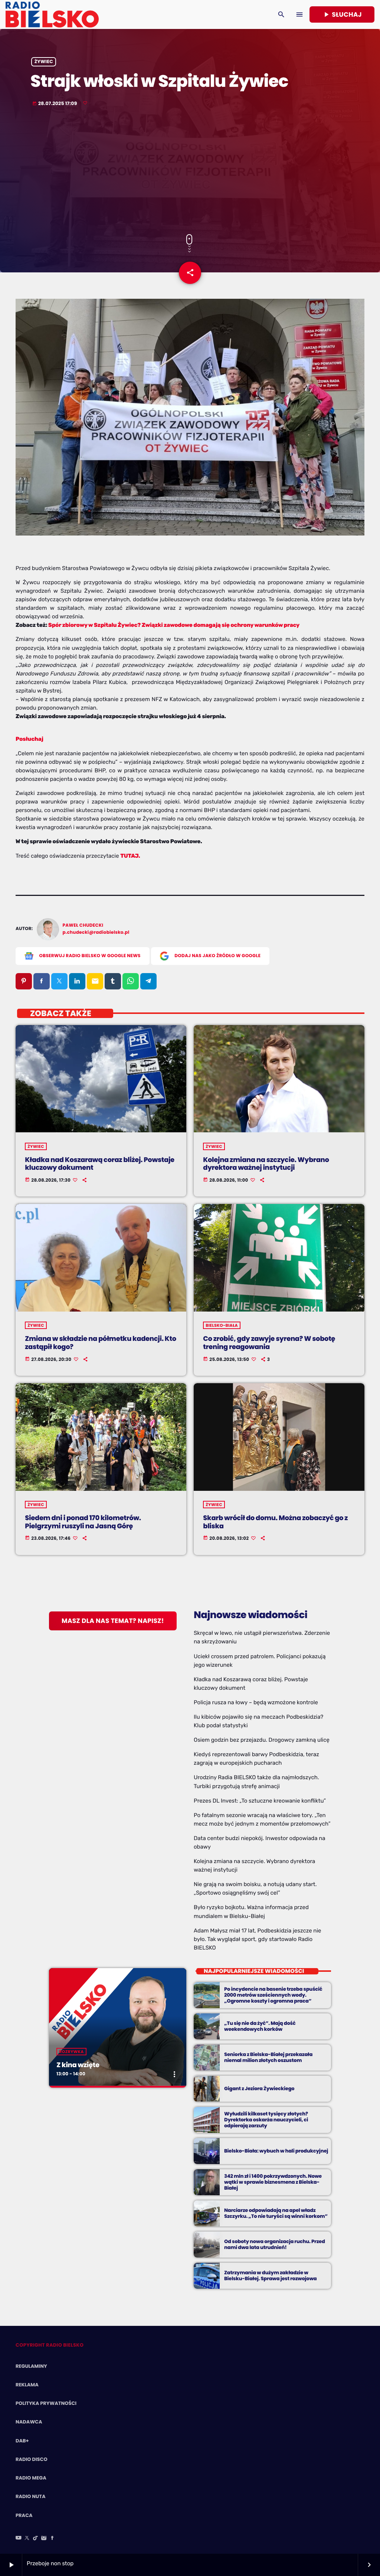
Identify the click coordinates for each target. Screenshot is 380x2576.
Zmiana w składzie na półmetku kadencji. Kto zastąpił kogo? (101, 1343)
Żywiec (44, 62)
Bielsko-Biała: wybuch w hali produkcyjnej (276, 2151)
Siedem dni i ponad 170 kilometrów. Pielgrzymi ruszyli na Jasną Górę (83, 1522)
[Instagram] (44, 2539)
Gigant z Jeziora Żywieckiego (259, 2089)
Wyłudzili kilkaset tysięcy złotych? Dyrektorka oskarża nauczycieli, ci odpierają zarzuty (266, 2120)
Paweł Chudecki (83, 925)
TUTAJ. (130, 856)
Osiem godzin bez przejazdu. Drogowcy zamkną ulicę (262, 1740)
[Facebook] (52, 2539)
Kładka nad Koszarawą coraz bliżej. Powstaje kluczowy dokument (100, 1164)
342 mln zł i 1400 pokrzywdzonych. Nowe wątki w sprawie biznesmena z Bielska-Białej (273, 2182)
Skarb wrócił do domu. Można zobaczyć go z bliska (275, 1522)
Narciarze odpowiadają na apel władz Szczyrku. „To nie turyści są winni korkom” (276, 2213)
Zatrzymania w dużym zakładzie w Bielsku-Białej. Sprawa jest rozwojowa (271, 2276)
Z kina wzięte (78, 2065)
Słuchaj (342, 14)
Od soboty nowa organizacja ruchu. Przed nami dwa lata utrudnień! (275, 2244)
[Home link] (52, 14)
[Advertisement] (190, 171)
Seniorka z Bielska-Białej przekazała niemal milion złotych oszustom (268, 2057)
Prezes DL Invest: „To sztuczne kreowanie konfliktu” (260, 1801)
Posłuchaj (30, 739)
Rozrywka (71, 2052)
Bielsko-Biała (222, 1325)
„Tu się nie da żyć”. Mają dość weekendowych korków (260, 2026)
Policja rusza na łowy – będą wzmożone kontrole (256, 1702)
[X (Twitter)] (27, 2539)
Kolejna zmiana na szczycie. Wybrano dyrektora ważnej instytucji (266, 1164)
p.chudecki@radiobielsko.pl (96, 932)
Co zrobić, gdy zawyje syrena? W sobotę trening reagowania (269, 1343)
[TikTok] (36, 2539)
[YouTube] (19, 2539)
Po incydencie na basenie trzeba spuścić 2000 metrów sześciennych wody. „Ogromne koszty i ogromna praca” (273, 1995)
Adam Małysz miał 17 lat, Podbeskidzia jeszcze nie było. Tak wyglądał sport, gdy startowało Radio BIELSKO (257, 1939)
